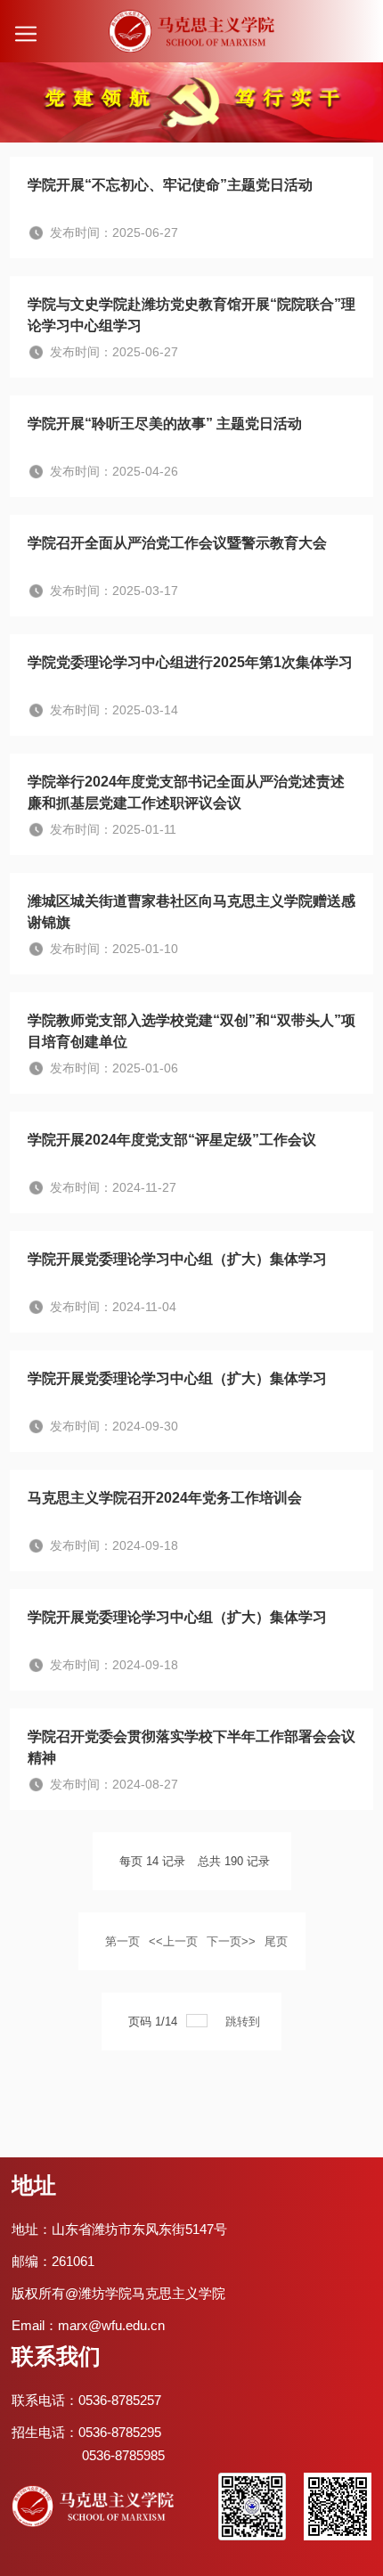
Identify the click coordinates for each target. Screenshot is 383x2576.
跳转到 (244, 2022)
